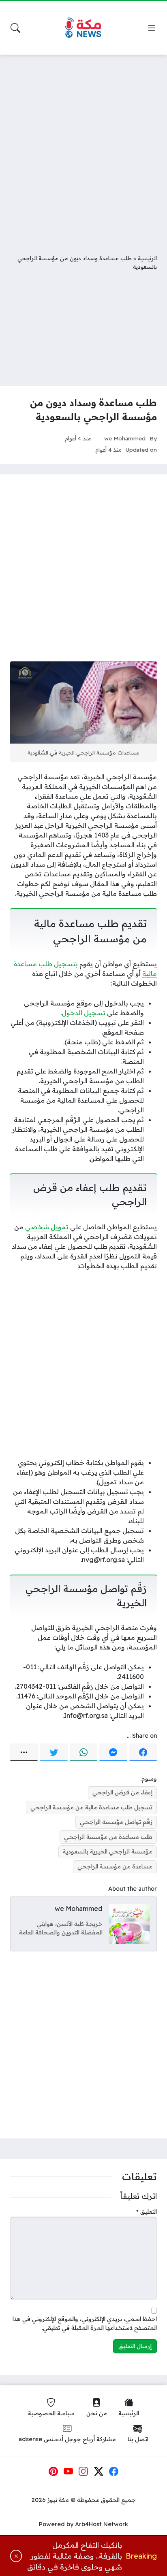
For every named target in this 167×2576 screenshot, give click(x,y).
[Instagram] (83, 2472)
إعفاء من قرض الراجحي (122, 1792)
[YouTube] (69, 2472)
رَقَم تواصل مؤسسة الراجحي (116, 1822)
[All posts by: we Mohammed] (129, 1923)
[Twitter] (54, 1752)
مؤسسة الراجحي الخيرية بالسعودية (108, 1851)
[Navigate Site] (152, 28)
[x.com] (99, 2472)
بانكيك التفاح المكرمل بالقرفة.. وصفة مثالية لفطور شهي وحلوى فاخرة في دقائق (75, 2556)
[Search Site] (15, 28)
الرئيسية (147, 258)
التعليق (147, 2212)
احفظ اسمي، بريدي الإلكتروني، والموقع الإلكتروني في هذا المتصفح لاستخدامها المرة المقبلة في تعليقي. (85, 2323)
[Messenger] (113, 1752)
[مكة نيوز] (83, 28)
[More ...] (24, 1752)
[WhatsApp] (83, 1752)
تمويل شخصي (47, 1227)
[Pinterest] (53, 2472)
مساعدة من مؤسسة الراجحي (115, 1866)
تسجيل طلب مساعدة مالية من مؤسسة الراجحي (91, 1807)
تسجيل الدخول (83, 1013)
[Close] (16, 2556)
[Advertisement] (83, 148)
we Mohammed (125, 438)
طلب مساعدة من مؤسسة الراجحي (108, 1837)
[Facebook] (143, 1752)
